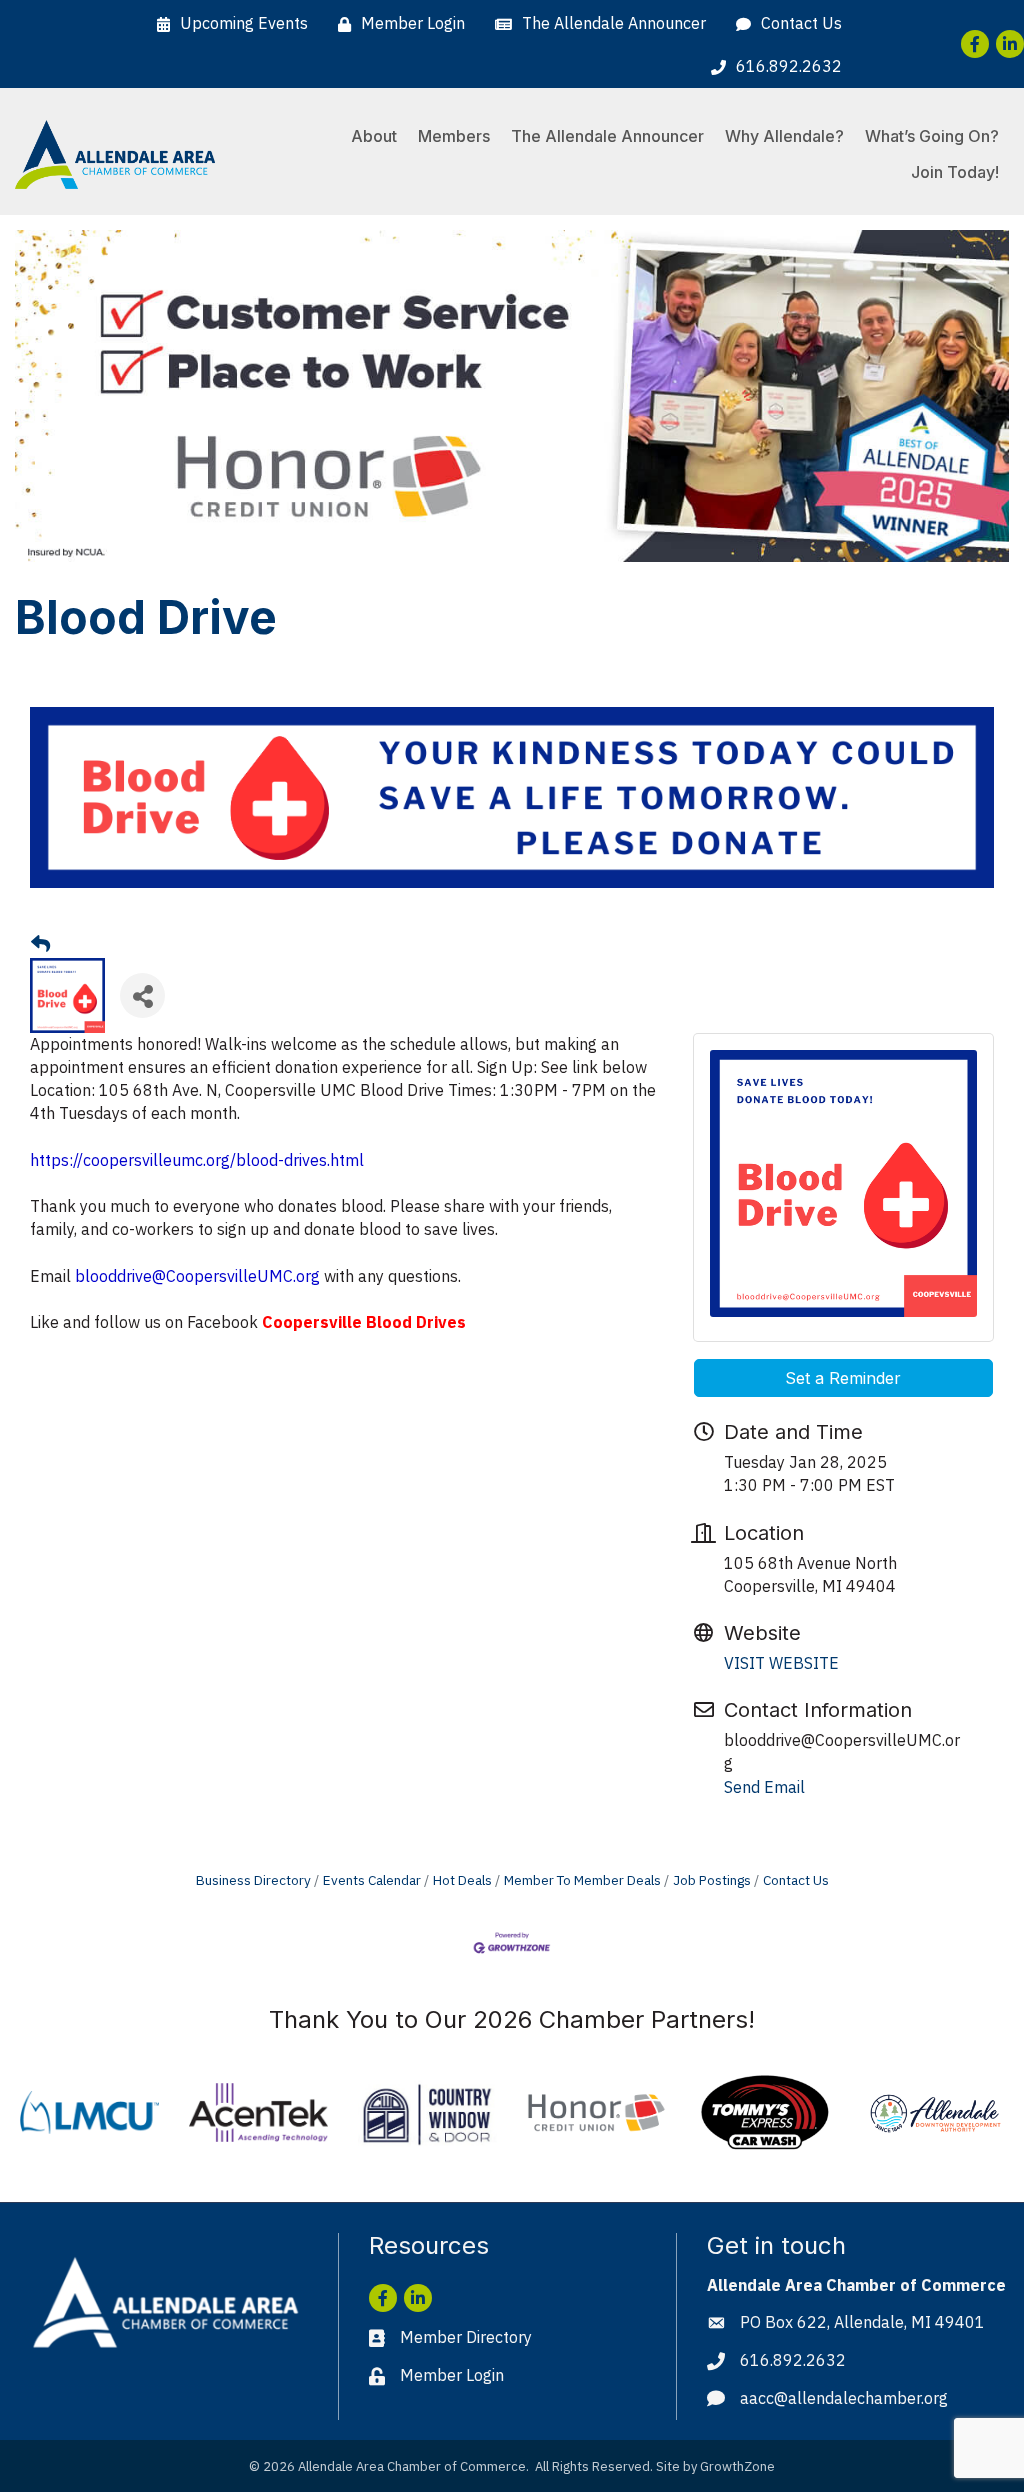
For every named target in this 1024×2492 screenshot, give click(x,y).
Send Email (764, 1787)
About (374, 136)
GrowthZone (737, 2466)
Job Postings (712, 1880)
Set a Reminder (843, 1378)
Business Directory (253, 1880)
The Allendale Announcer (607, 136)
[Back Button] (40, 944)
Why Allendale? (784, 136)
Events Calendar (372, 1880)
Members (454, 136)
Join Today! (955, 172)
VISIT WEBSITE (781, 1663)
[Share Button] (142, 995)
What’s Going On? (932, 136)
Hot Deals (462, 1880)
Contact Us (796, 1880)
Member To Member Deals (582, 1880)
